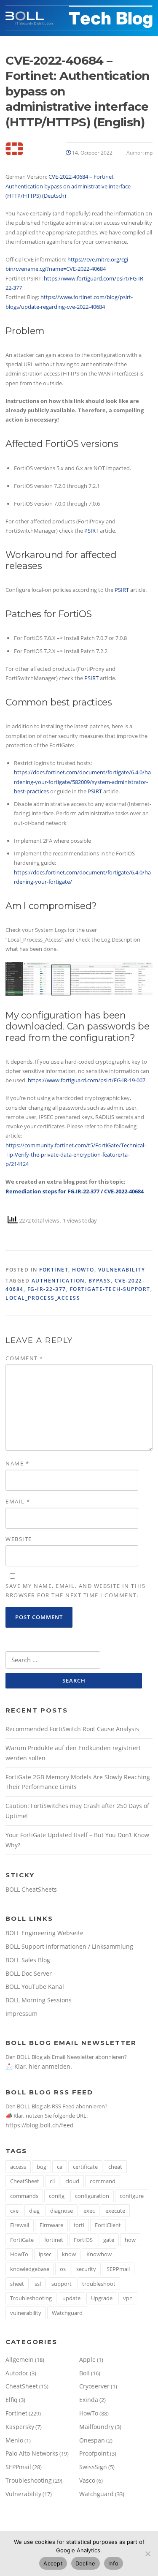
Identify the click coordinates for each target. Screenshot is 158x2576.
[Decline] (147, 2554)
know (69, 2254)
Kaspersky (20, 2427)
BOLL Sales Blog (28, 1960)
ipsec (45, 2254)
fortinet (54, 2240)
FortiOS (83, 2240)
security (86, 2269)
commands (24, 2196)
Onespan (92, 2440)
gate (109, 2240)
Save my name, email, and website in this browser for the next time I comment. (75, 1590)
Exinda (89, 2400)
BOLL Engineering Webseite (44, 1933)
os (63, 2269)
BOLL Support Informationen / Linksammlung (69, 1946)
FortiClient (108, 2225)
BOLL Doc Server (29, 1973)
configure (132, 2196)
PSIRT (92, 531)
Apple (87, 2360)
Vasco (87, 2480)
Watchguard (67, 2313)
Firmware (51, 2225)
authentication (58, 1281)
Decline (86, 2563)
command (103, 2181)
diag (34, 2211)
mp (149, 153)
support (62, 2284)
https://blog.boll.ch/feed (40, 2125)
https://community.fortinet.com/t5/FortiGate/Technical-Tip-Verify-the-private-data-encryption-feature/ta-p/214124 (76, 1155)
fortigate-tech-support (110, 1289)
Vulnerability (122, 1270)
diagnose (62, 2211)
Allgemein (20, 2360)
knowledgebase (30, 2269)
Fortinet (54, 1270)
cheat (115, 2167)
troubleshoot (99, 2284)
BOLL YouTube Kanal (35, 1986)
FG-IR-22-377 (47, 1289)
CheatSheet (25, 2181)
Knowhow (99, 2254)
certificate (85, 2167)
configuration (92, 2196)
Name (17, 1463)
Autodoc (17, 2373)
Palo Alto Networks (32, 2453)
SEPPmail (118, 2269)
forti (79, 2225)
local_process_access (43, 1298)
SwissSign (93, 2467)
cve (14, 2211)
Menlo (14, 2440)
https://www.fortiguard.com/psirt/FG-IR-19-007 (87, 1080)
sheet (17, 2284)
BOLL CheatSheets (31, 1889)
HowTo (83, 1270)
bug (42, 2167)
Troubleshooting (31, 2298)
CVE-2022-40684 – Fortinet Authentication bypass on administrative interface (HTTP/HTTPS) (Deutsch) (68, 186)
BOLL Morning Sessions (39, 2000)
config (57, 2196)
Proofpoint (94, 2453)
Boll (84, 2373)
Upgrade (102, 2298)
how (130, 2240)
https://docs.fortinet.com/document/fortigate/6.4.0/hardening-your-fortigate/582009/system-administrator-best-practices (82, 782)
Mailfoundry (96, 2427)
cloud (72, 2181)
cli (52, 2181)
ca (60, 2167)
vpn (128, 2298)
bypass (100, 1281)
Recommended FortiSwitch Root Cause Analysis (72, 1729)
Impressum (21, 2014)
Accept (53, 2563)
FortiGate (22, 2240)
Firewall (20, 2225)
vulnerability (26, 2313)
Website (19, 1539)
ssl (38, 2284)
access (18, 2167)
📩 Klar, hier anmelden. (39, 2066)
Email (18, 1501)
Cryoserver (94, 2386)
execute (115, 2211)
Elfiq (12, 2400)
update (71, 2298)
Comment (24, 1358)
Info (114, 2563)
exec (89, 2211)
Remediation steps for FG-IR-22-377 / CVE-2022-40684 (75, 1191)
